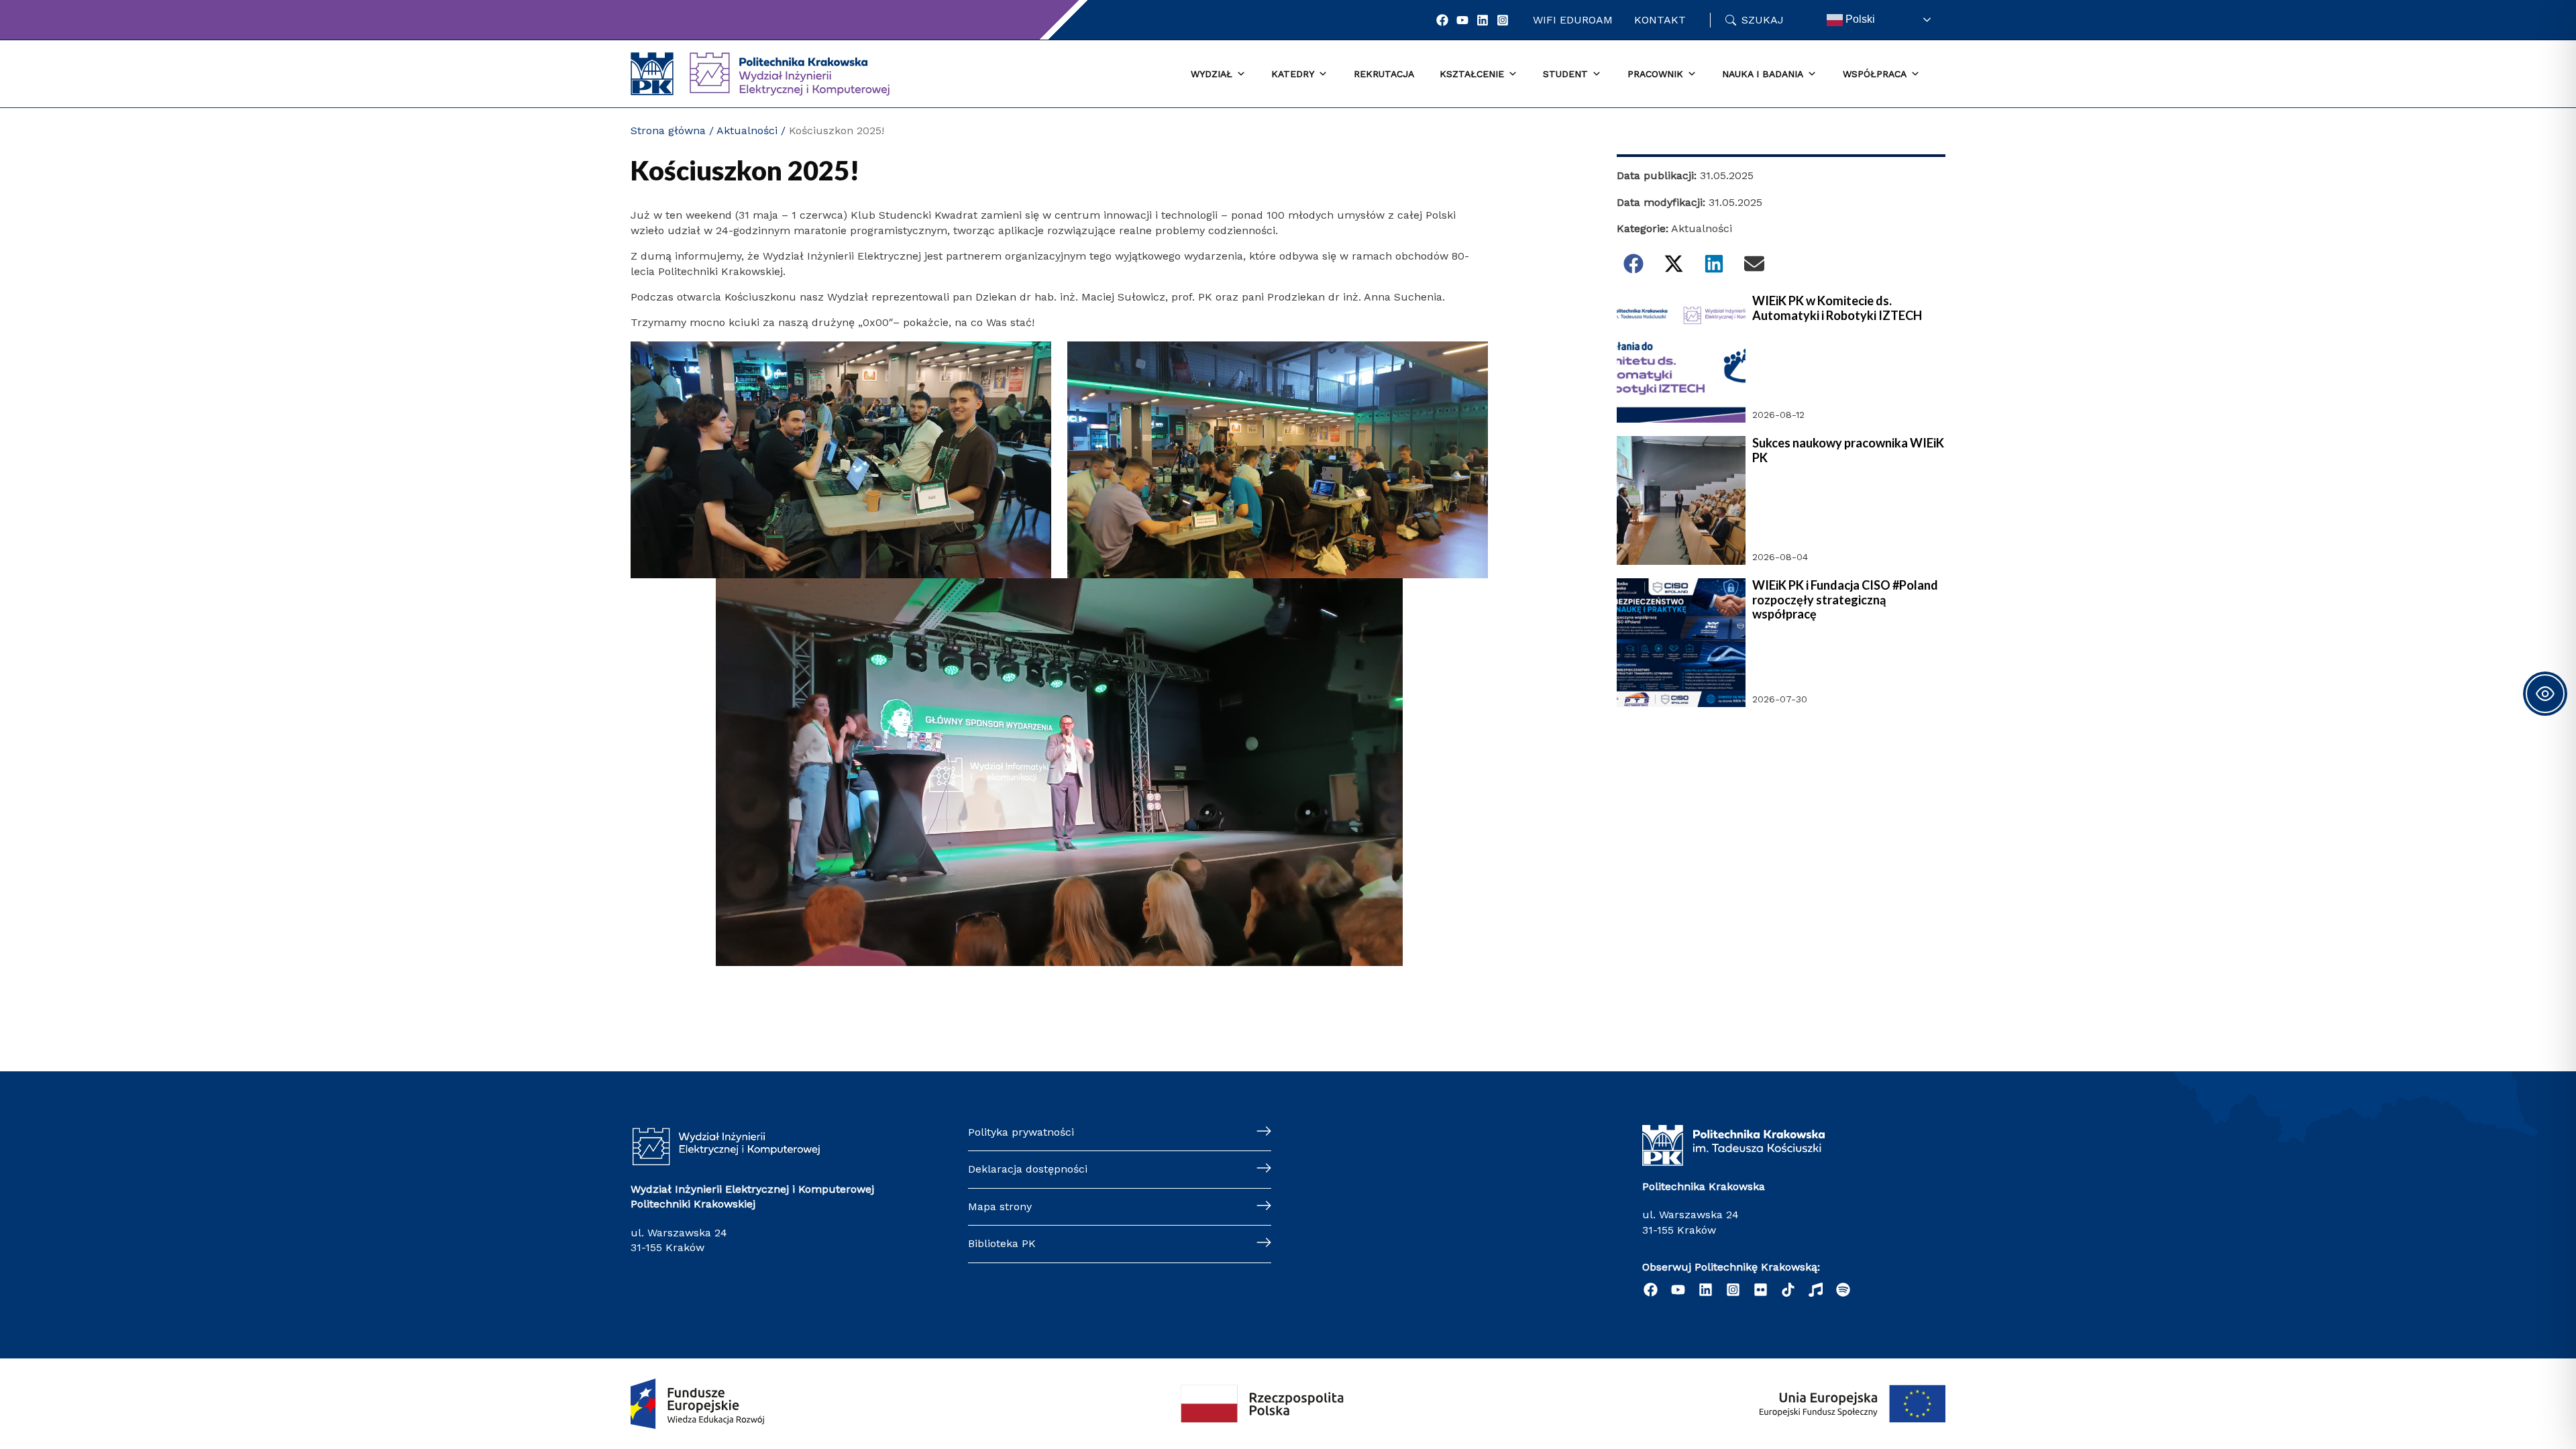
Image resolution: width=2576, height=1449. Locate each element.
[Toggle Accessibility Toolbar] (2545, 694)
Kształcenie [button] (1472, 74)
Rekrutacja (1384, 74)
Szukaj (1763, 20)
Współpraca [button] (1875, 74)
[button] (1633, 264)
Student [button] (1565, 74)
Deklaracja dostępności (1028, 1169)
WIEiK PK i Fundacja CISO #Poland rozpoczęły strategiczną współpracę (1845, 600)
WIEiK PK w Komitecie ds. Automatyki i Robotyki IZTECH (1837, 308)
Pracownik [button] (1655, 74)
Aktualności (747, 130)
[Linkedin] (1483, 20)
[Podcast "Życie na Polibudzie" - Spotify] (1843, 1290)
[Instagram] (1503, 20)
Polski (1859, 19)
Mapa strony (1000, 1206)
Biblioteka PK (1002, 1243)
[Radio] (1816, 1290)
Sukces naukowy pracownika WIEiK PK (1848, 450)
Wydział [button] (1212, 74)
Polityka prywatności (1021, 1132)
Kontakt (1660, 20)
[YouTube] (1462, 20)
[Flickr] (1761, 1290)
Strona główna (668, 130)
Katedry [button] (1293, 74)
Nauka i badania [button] (1763, 74)
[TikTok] (1788, 1290)
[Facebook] (1442, 20)
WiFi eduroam (1573, 20)
